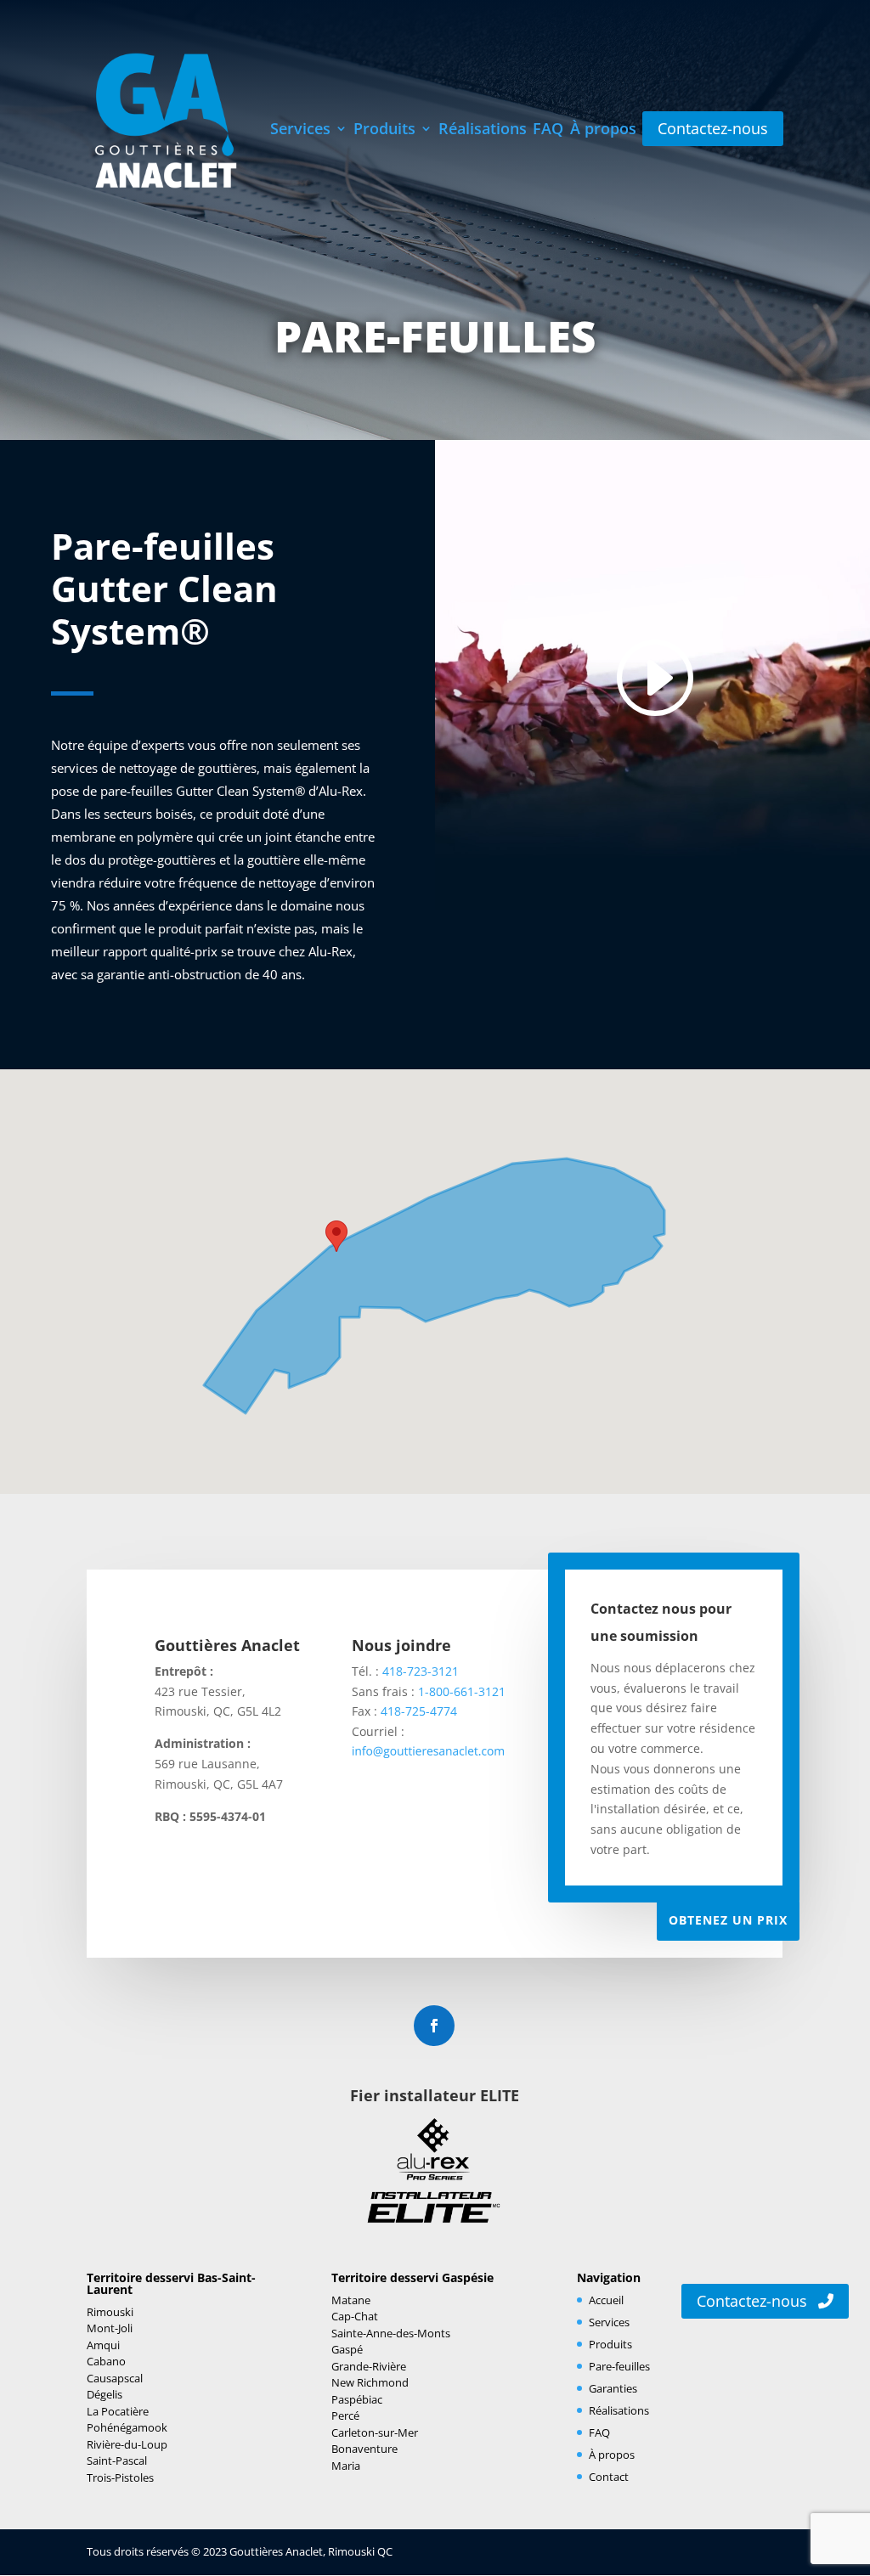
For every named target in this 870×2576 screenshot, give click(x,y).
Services (300, 130)
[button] (336, 1236)
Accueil (606, 2300)
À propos (603, 130)
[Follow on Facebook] (434, 2026)
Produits (384, 130)
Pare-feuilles (619, 2366)
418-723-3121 (421, 1671)
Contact (609, 2477)
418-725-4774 (419, 1711)
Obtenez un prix (728, 1920)
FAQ (548, 130)
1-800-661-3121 (462, 1691)
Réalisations (483, 130)
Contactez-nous (754, 2301)
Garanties (613, 2388)
